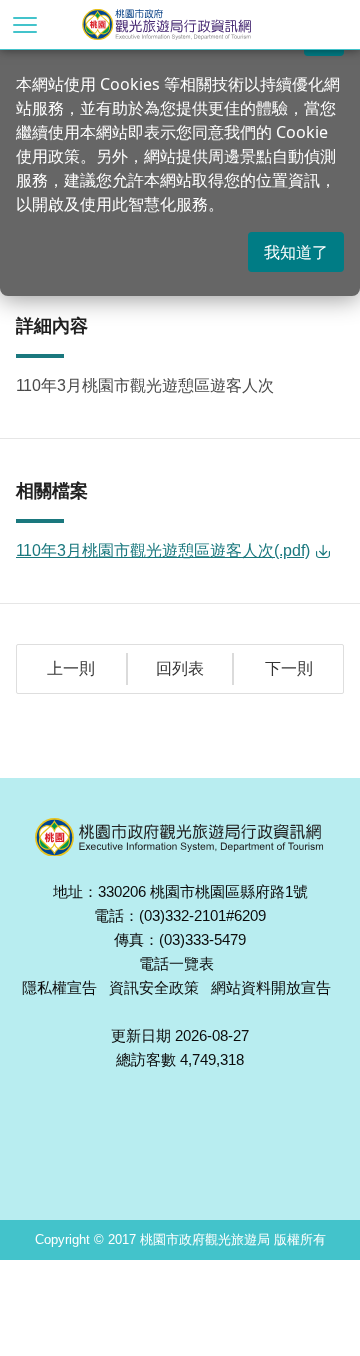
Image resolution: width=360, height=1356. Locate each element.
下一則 (289, 668)
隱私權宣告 (59, 987)
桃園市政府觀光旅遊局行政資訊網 (199, 24)
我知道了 (296, 252)
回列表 (180, 668)
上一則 (71, 668)
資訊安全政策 (154, 987)
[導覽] (25, 25)
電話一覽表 (176, 963)
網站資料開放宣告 (271, 987)
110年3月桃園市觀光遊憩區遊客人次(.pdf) (163, 550)
